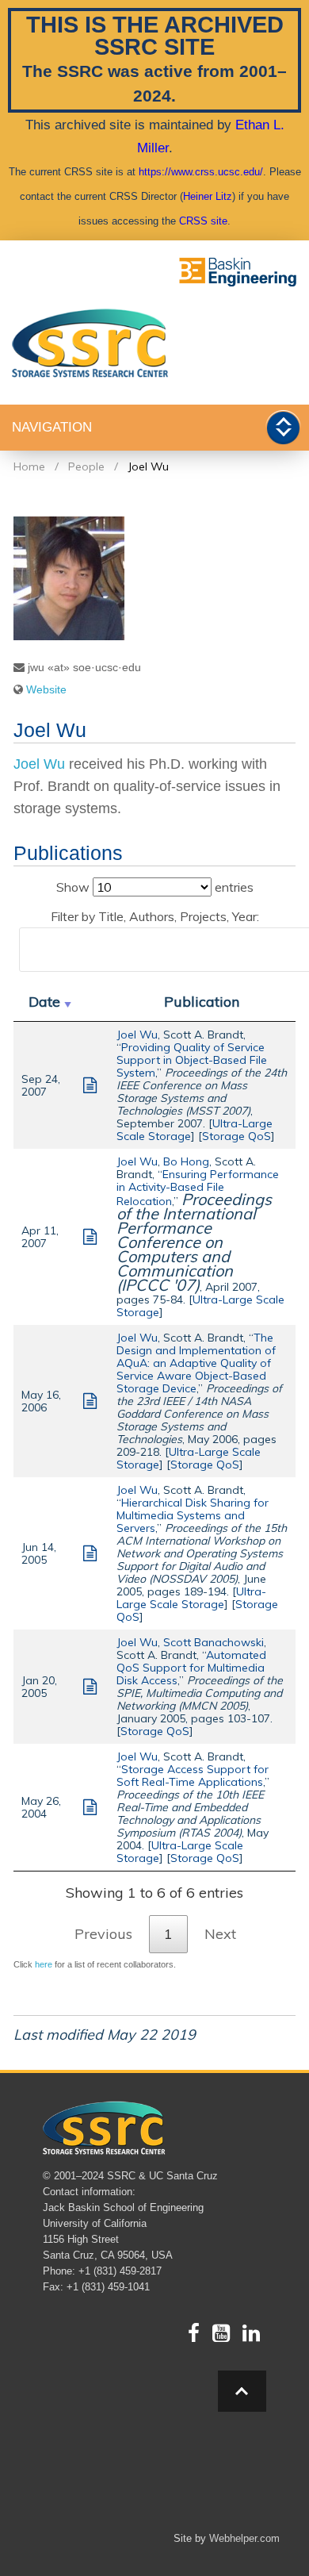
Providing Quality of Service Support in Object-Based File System (192, 1060)
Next (220, 1934)
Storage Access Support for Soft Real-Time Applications (193, 1776)
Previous (103, 1934)
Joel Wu (148, 466)
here (44, 1964)
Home (29, 466)
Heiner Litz (208, 196)
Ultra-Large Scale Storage (200, 1306)
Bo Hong (186, 1161)
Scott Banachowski (214, 1642)
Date (44, 1002)
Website (46, 689)
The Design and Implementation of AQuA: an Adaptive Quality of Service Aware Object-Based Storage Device (196, 1363)
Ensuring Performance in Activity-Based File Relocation (198, 1188)
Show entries (155, 887)
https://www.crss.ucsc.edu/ (201, 172)
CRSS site (203, 221)
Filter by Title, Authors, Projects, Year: (155, 916)
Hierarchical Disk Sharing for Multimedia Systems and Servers (193, 1515)
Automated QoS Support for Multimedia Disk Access (191, 1668)
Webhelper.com (244, 2538)
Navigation (52, 427)
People (86, 466)
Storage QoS (237, 1136)
